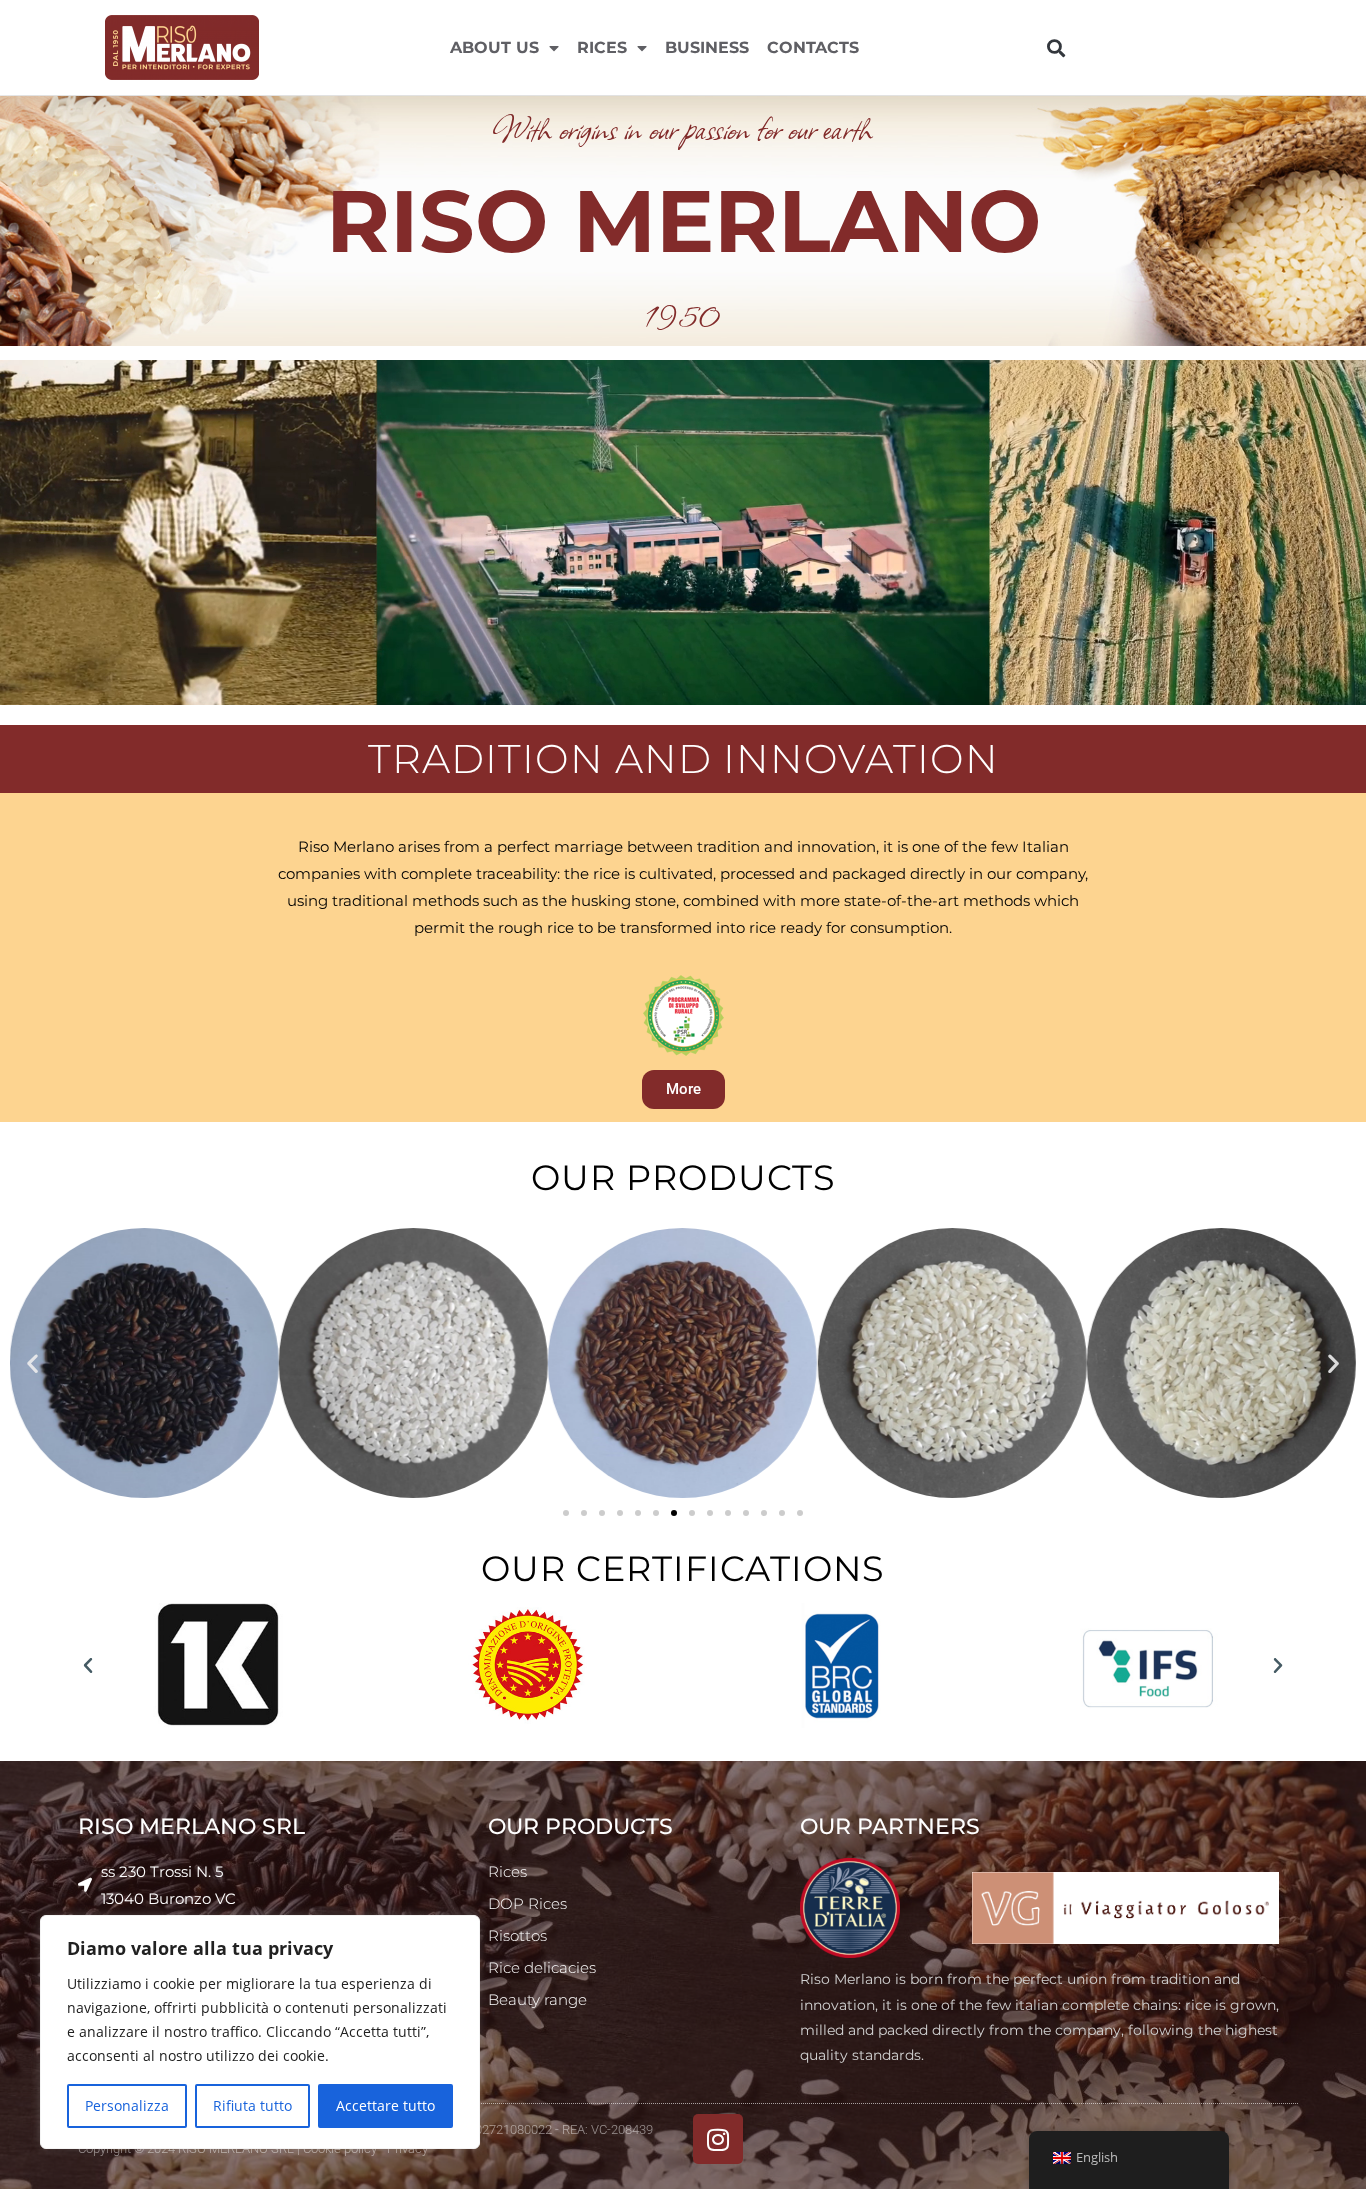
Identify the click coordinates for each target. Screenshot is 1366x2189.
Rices (602, 47)
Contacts (813, 47)
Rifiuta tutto (252, 2105)
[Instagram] (718, 2139)
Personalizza (127, 2105)
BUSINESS (707, 47)
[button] (1055, 47)
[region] (260, 2032)
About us (494, 47)
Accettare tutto (385, 2105)
